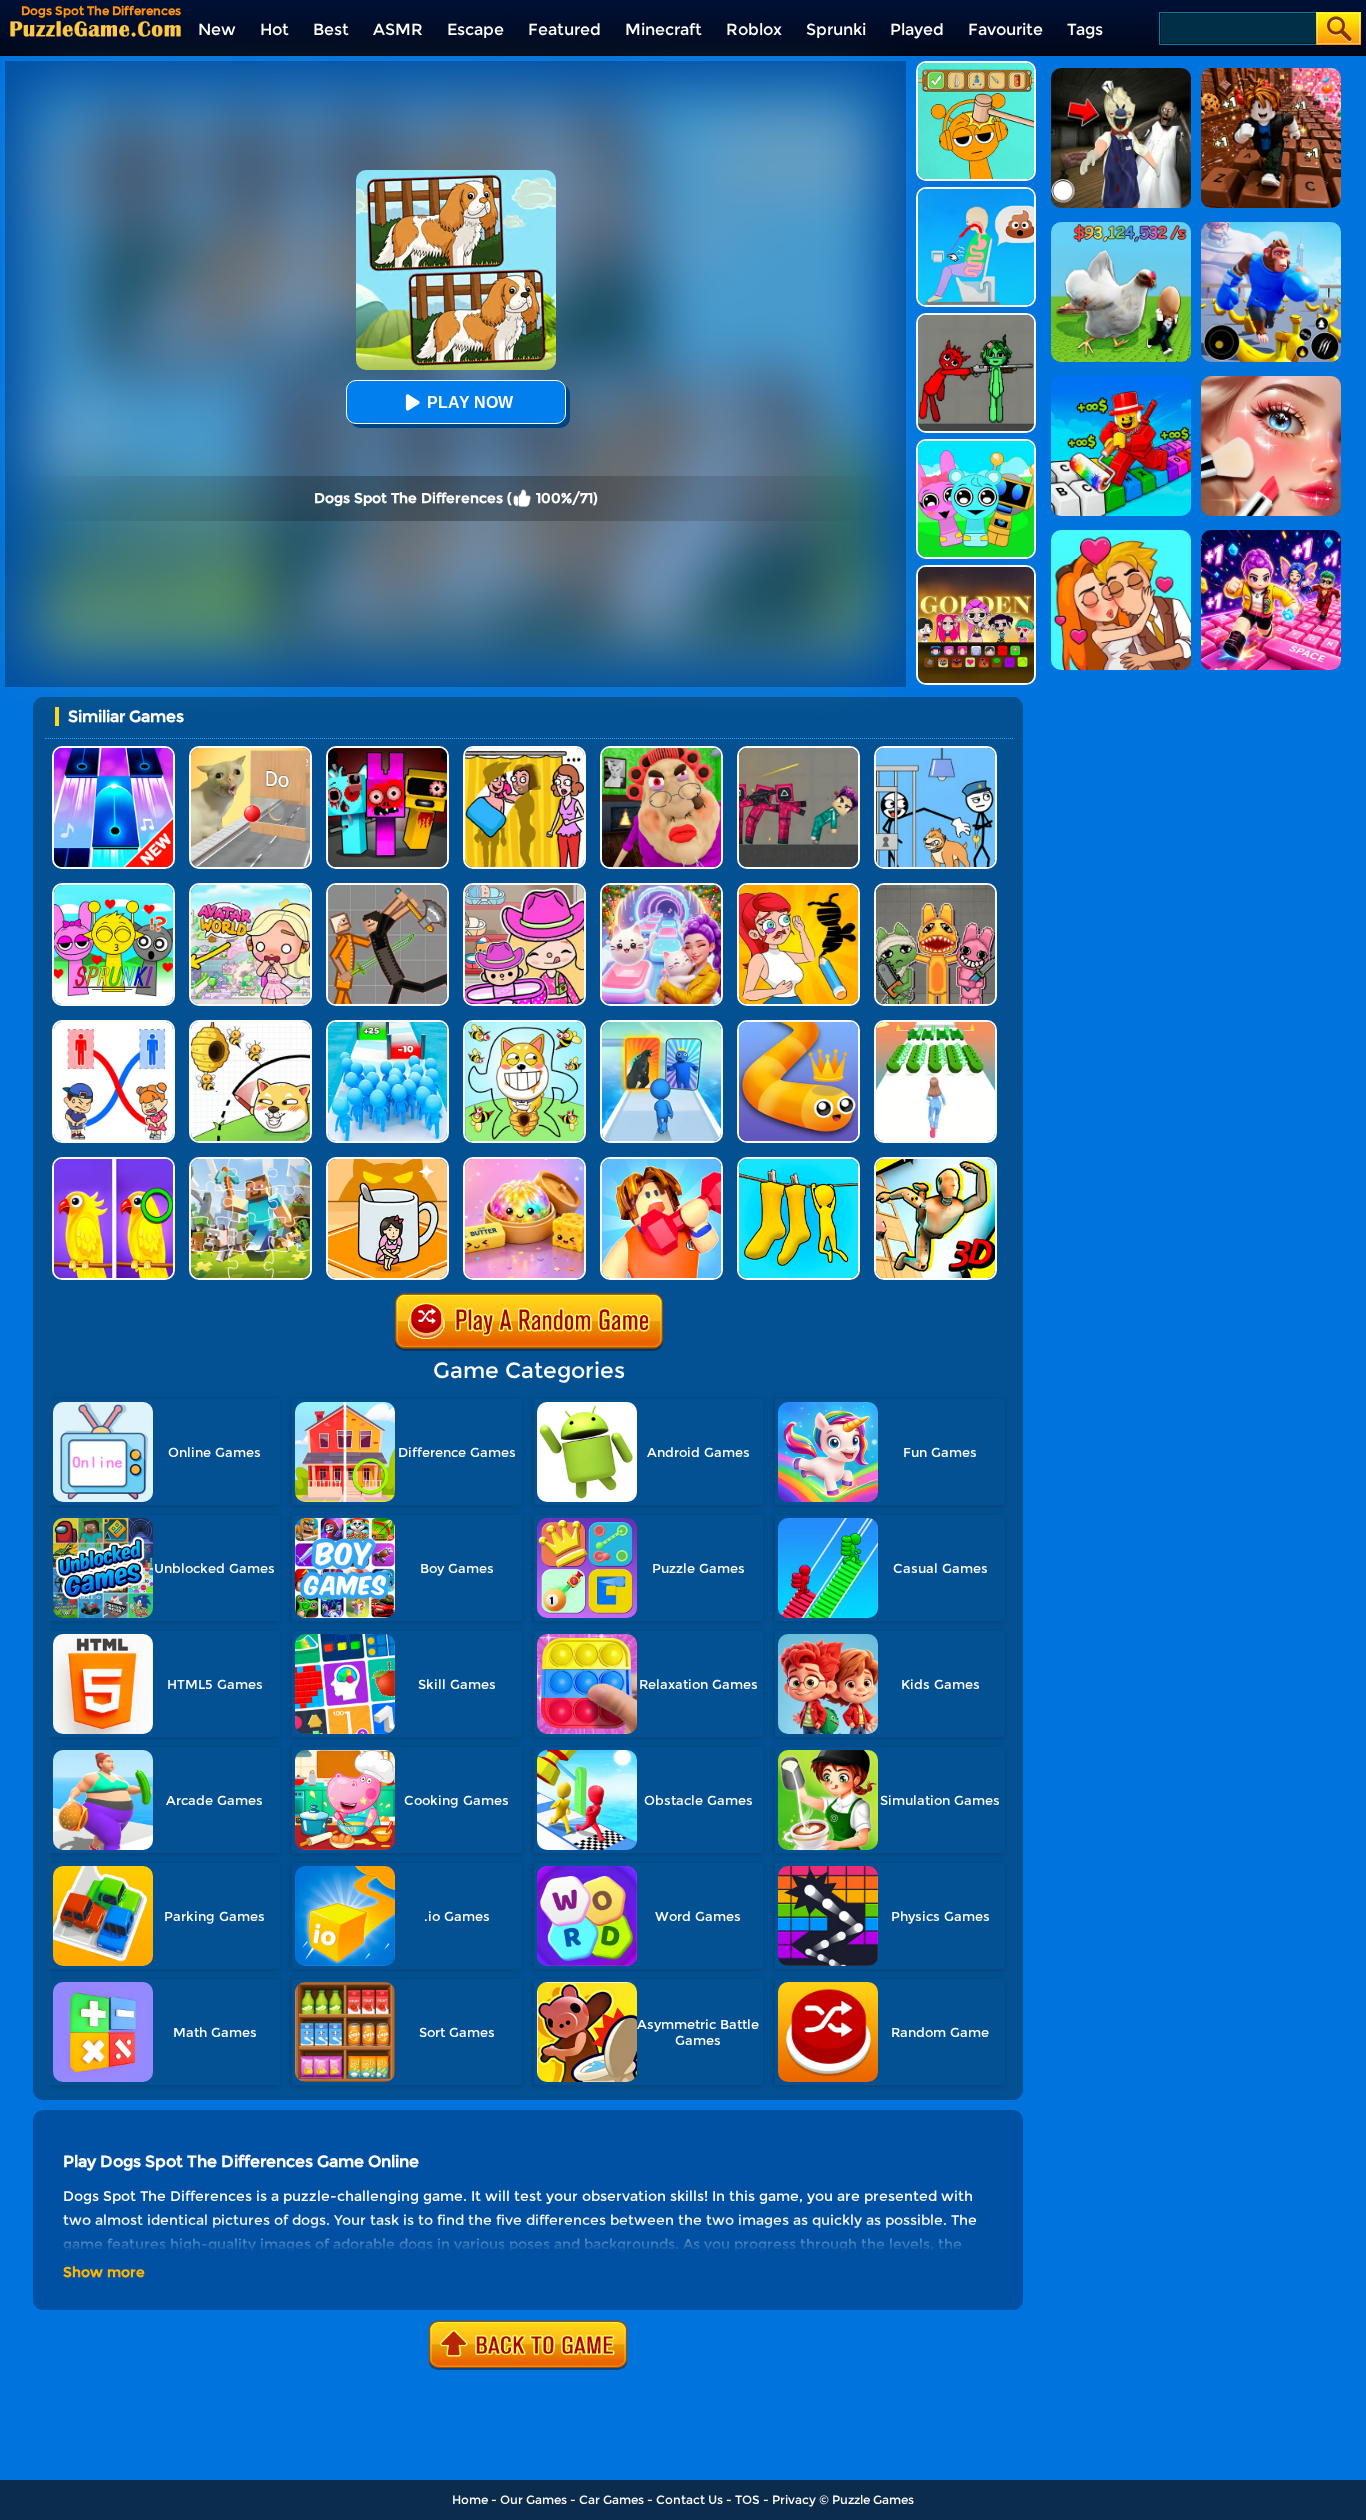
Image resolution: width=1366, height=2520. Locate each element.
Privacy (794, 2499)
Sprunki (836, 29)
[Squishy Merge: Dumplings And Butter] (524, 1164)
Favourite (1005, 29)
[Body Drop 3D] (935, 1164)
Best (331, 29)
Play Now (470, 402)
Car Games (611, 2499)
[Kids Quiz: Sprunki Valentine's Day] (113, 890)
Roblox (754, 29)
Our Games (533, 2499)
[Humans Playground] (387, 890)
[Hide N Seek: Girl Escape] (387, 1164)
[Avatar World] (524, 890)
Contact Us (689, 2499)
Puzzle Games (873, 2499)
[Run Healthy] (935, 1027)
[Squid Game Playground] (798, 753)
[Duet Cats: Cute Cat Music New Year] (661, 890)
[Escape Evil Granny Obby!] (661, 753)
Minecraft (663, 29)
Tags (1085, 29)
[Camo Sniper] (798, 1164)
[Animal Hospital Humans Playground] (935, 890)
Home (470, 2499)
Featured (564, 29)
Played (917, 29)
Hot (274, 29)
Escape (475, 29)
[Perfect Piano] (113, 753)
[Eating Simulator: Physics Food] (976, 194)
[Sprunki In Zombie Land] (387, 753)
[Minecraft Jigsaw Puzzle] (250, 1164)
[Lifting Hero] (661, 1164)
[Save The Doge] (524, 1027)
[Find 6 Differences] (113, 1164)
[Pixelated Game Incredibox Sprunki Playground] (976, 320)
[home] (95, 28)
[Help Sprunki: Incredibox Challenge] (976, 68)
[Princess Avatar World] (250, 890)
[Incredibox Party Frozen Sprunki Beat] (976, 446)
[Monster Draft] (661, 1027)
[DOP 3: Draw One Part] (798, 890)
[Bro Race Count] (387, 1027)
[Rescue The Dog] (250, 1027)
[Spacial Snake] (798, 1027)
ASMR (398, 29)
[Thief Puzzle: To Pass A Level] (935, 753)
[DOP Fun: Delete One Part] (524, 753)
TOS (747, 2499)
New (217, 29)
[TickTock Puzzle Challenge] (250, 753)
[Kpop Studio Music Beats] (976, 572)
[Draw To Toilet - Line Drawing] (113, 1027)
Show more (104, 2272)
